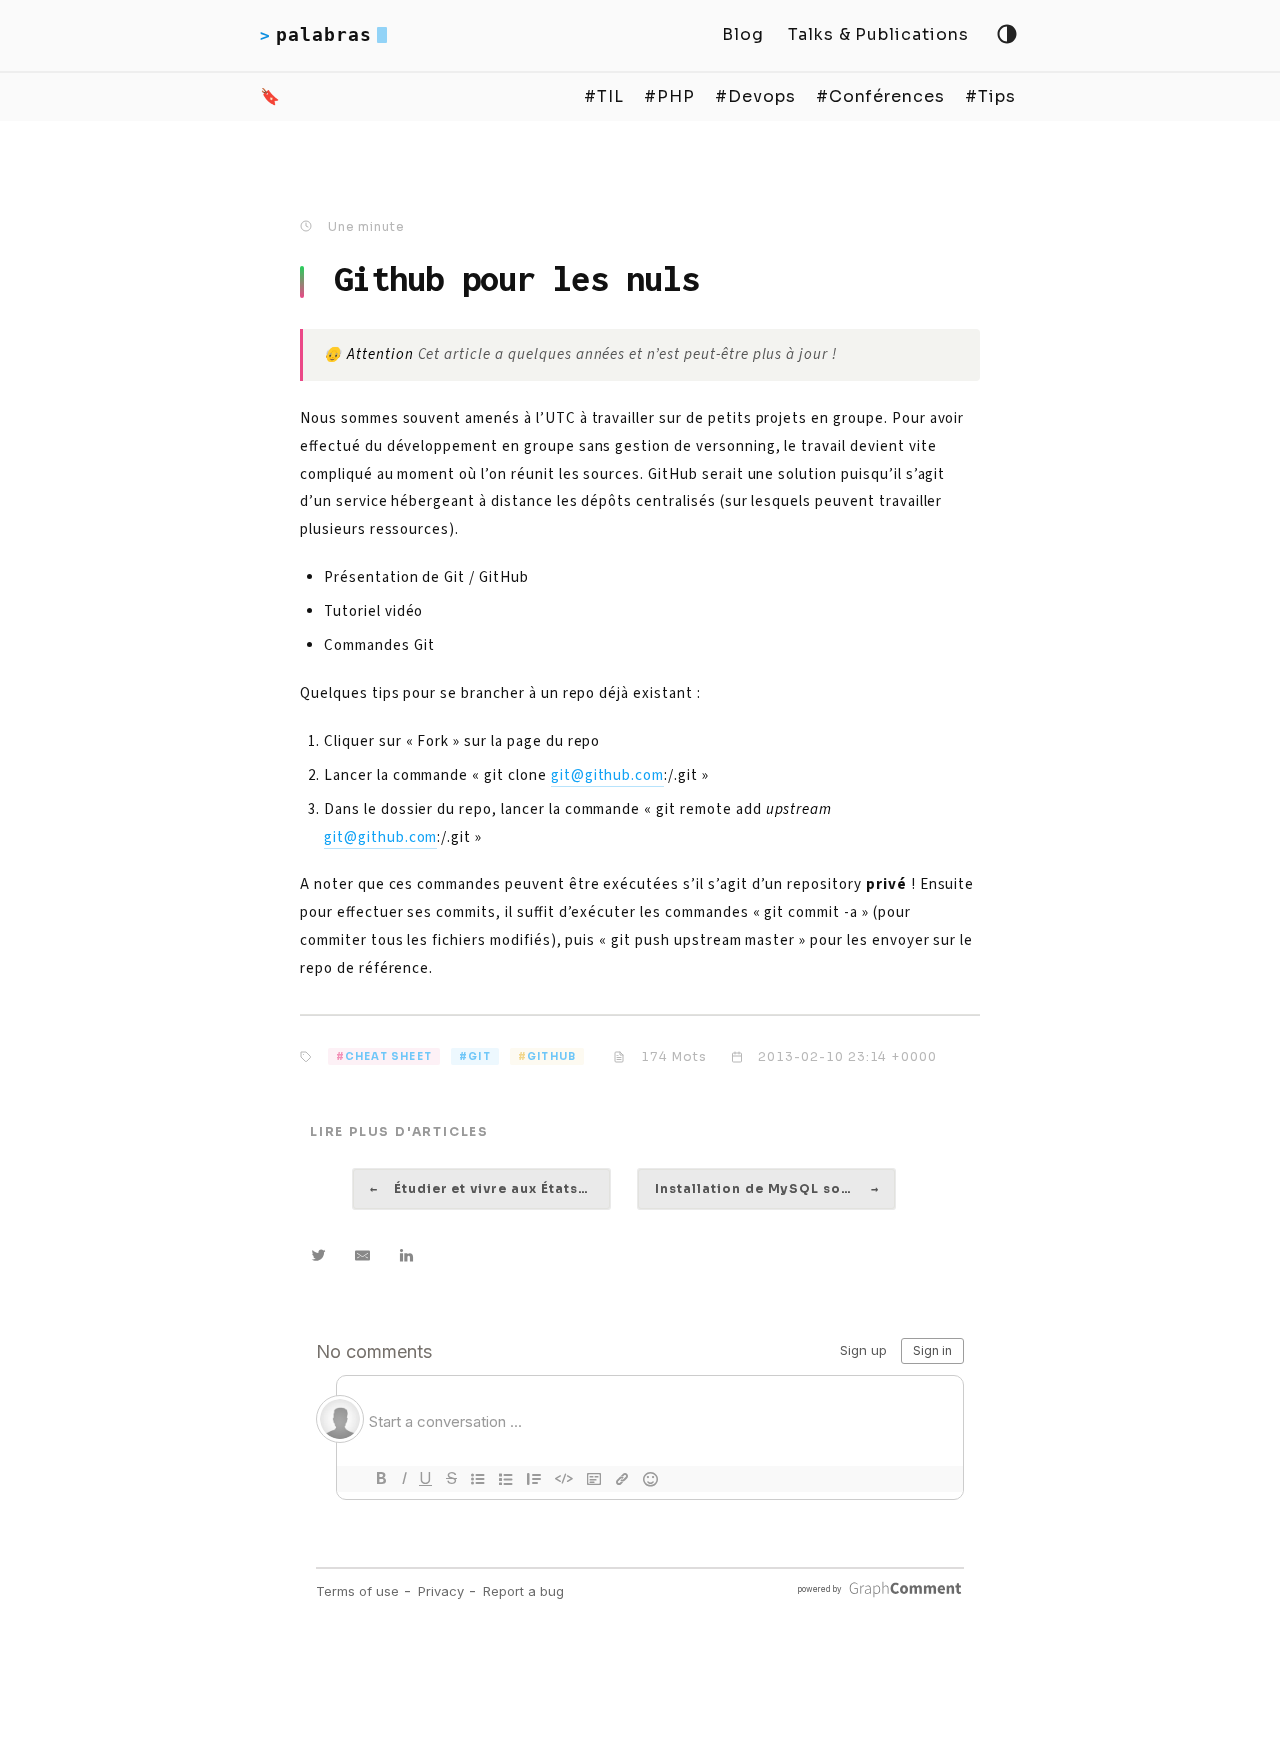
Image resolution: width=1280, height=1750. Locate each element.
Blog (743, 34)
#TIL (604, 96)
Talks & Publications (878, 34)
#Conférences (881, 96)
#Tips (990, 96)
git (479, 1056)
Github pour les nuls (516, 278)
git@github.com (607, 775)
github (551, 1056)
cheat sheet (388, 1056)
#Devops (755, 96)
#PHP (669, 96)
